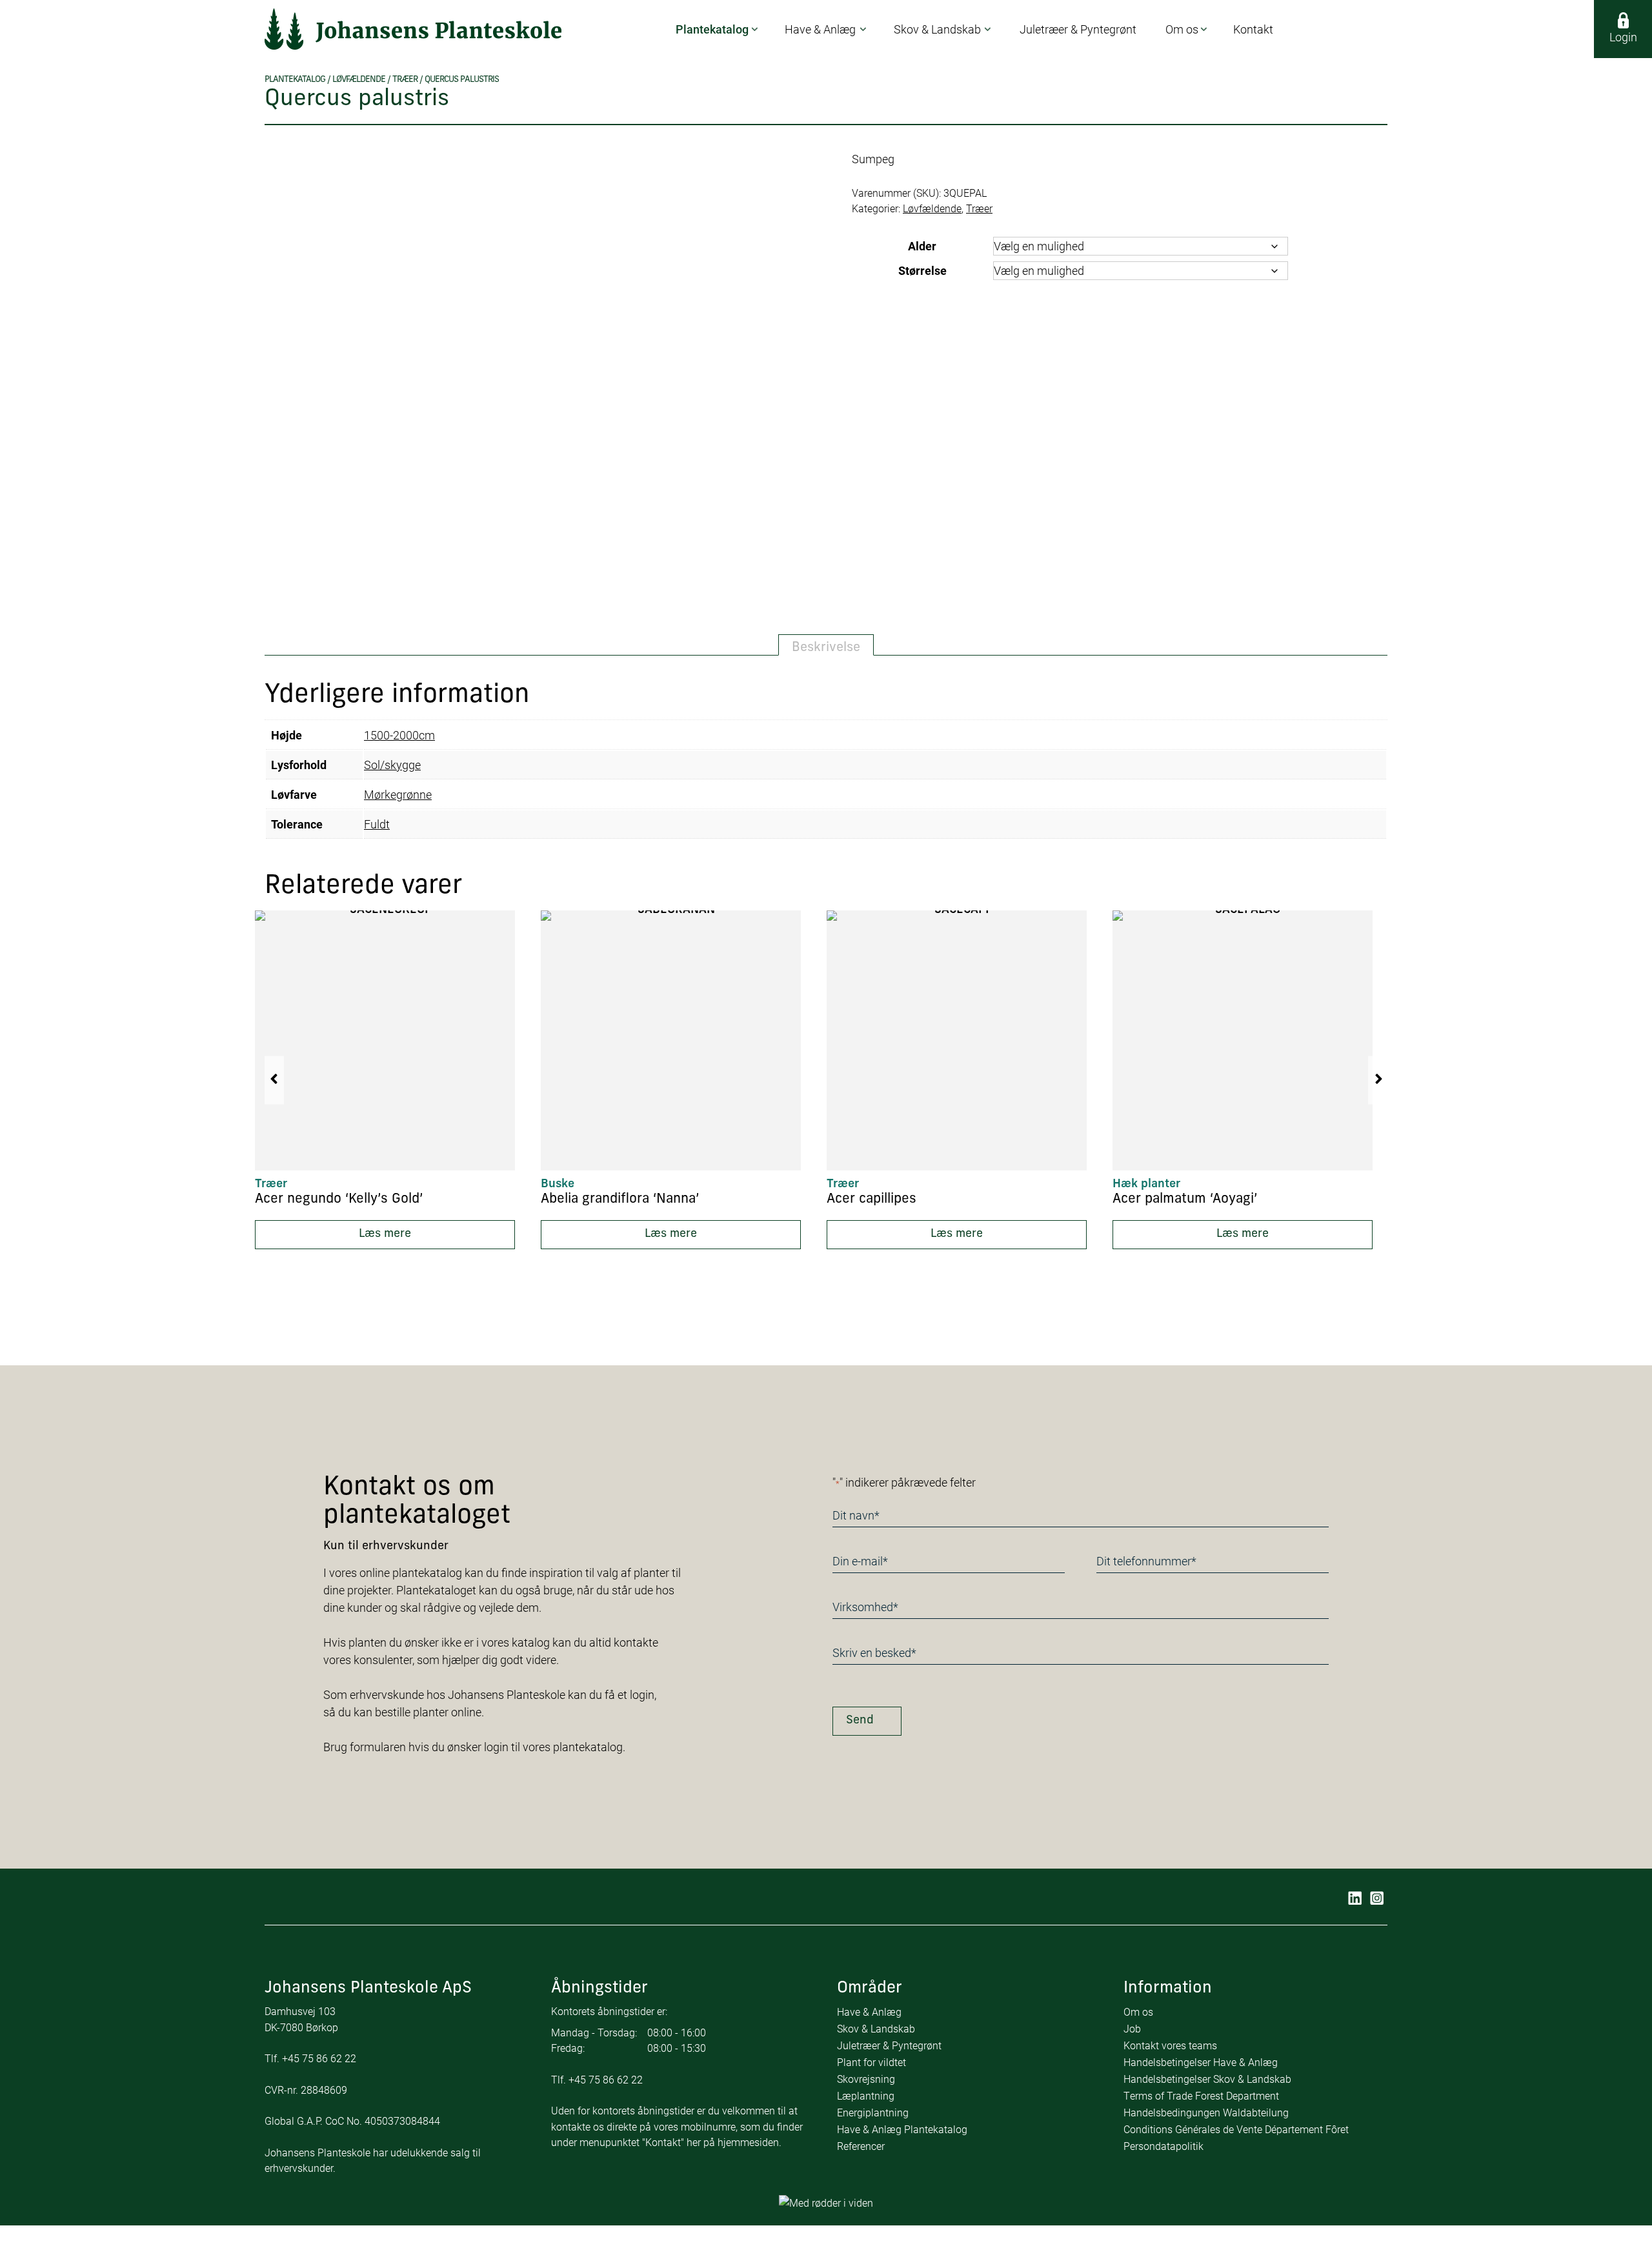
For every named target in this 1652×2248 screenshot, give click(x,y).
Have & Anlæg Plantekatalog (902, 2129)
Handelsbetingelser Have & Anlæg (1201, 2062)
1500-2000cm (399, 735)
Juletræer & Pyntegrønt (889, 2045)
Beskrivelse (826, 648)
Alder (922, 246)
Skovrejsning (866, 2079)
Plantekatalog (295, 80)
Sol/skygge (392, 765)
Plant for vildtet (871, 2062)
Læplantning (866, 2095)
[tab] (826, 645)
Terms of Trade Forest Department (1201, 2095)
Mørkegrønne (398, 794)
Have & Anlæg (869, 2012)
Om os (1138, 2012)
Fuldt (377, 824)
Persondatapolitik (1163, 2146)
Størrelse (922, 270)
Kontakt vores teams (1170, 2045)
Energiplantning (873, 2112)
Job (1132, 2028)
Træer (405, 80)
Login (1623, 37)
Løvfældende (359, 80)
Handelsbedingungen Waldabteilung (1206, 2112)
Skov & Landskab (876, 2028)
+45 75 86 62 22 (319, 2058)
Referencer (861, 2146)
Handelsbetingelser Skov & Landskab (1207, 2079)
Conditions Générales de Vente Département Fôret (1236, 2129)
